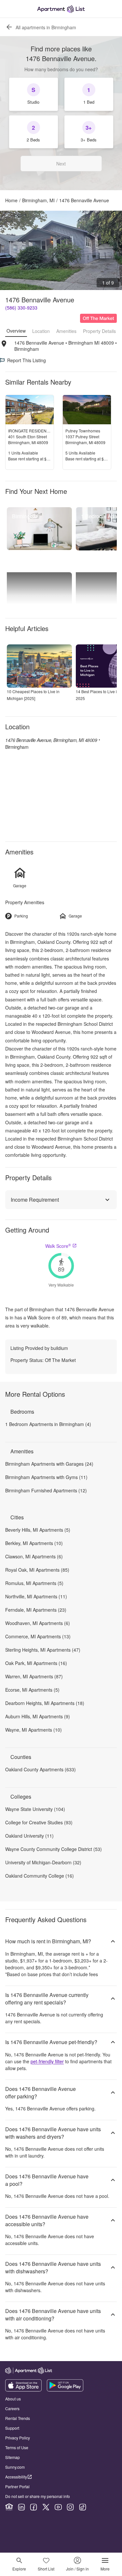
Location (41, 331)
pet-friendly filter (47, 2061)
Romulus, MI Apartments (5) (34, 1583)
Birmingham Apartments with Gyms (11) (46, 1477)
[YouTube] (58, 2507)
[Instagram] (70, 2507)
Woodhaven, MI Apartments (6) (38, 1623)
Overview (16, 331)
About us (13, 2399)
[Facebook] (34, 2507)
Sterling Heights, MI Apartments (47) (43, 1650)
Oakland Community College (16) (40, 1876)
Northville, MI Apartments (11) (36, 1596)
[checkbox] (34, 94)
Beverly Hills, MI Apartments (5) (38, 1530)
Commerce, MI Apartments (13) (38, 1636)
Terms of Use (17, 2447)
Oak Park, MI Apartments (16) (36, 1663)
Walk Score (58, 1246)
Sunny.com (15, 2467)
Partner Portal (17, 2486)
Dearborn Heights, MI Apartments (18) (45, 1703)
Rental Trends (18, 2418)
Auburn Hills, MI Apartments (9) (38, 1716)
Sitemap (13, 2457)
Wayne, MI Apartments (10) (34, 1730)
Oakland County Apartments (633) (41, 1769)
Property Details (99, 331)
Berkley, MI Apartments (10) (34, 1543)
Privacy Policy (18, 2438)
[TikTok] (83, 2507)
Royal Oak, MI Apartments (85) (37, 1570)
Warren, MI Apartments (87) (34, 1676)
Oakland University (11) (29, 1836)
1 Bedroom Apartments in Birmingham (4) (48, 1424)
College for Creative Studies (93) (39, 1822)
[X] (46, 2507)
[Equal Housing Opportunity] (9, 2507)
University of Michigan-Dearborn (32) (43, 1862)
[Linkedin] (21, 2507)
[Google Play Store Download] (65, 2390)
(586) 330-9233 (21, 308)
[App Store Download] (23, 2390)
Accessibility (16, 2477)
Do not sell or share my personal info (38, 2496)
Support (12, 2428)
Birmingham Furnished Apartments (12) (46, 1490)
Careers (12, 2408)
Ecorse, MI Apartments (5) (32, 1690)
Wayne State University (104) (35, 1809)
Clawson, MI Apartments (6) (34, 1556)
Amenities (66, 331)
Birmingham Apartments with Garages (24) (49, 1464)
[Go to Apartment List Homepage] (61, 9)
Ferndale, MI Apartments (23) (36, 1610)
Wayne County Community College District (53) (54, 1849)
